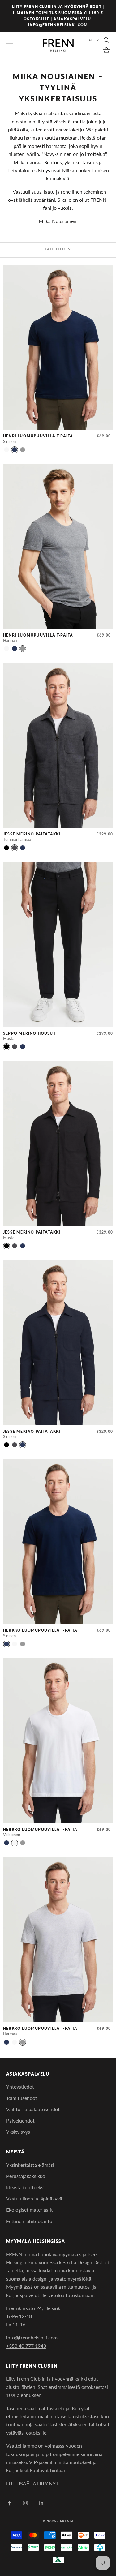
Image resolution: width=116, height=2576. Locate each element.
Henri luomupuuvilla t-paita (38, 436)
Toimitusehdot (22, 2098)
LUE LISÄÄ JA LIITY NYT (32, 2483)
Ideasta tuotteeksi (25, 2187)
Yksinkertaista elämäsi (30, 2165)
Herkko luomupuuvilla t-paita (40, 1630)
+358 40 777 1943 (26, 2346)
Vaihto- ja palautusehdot (33, 2109)
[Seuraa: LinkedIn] (41, 2503)
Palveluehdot (20, 2121)
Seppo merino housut (29, 1033)
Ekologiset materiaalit (30, 2210)
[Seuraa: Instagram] (25, 2503)
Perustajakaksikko (26, 2176)
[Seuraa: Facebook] (9, 2503)
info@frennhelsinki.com (32, 2337)
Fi (90, 40)
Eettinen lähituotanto (29, 2221)
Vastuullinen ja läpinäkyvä (34, 2198)
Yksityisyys (18, 2132)
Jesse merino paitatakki (32, 834)
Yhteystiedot (20, 2087)
